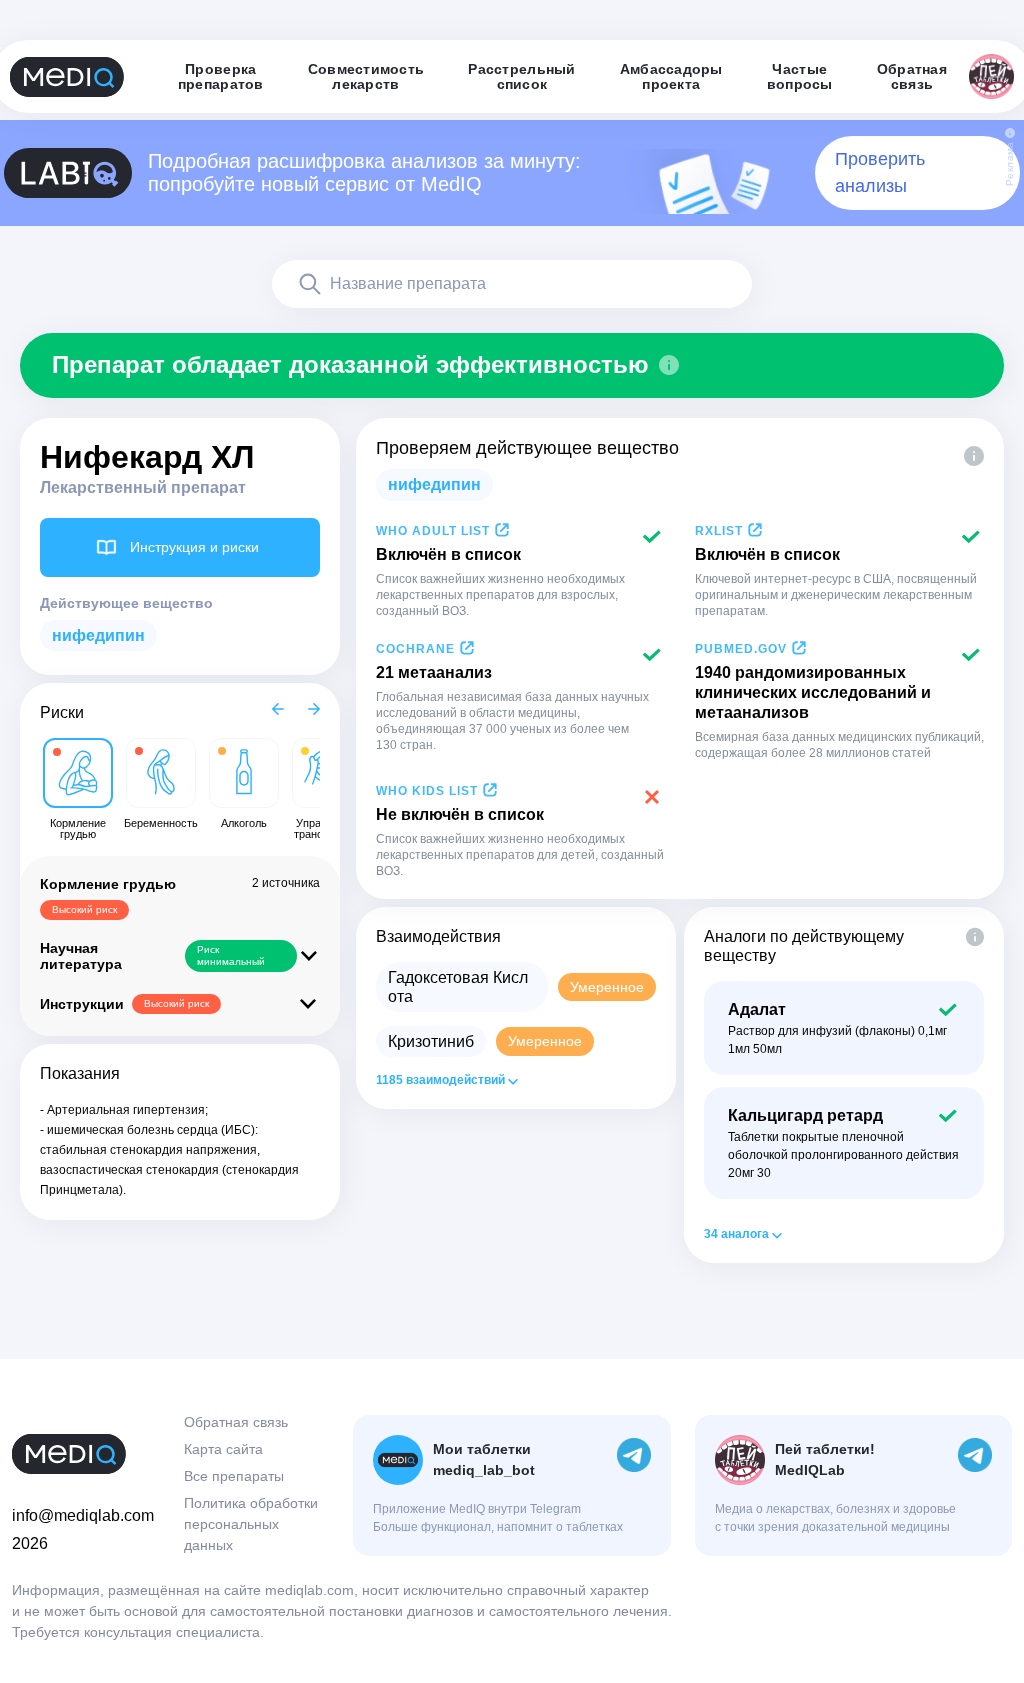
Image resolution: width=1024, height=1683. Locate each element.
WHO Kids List (427, 791)
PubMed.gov (741, 649)
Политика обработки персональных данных (251, 1524)
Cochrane (415, 649)
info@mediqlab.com (83, 1515)
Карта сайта (223, 1449)
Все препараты (234, 1476)
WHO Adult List (433, 531)
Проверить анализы (880, 172)
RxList (719, 531)
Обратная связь (236, 1422)
